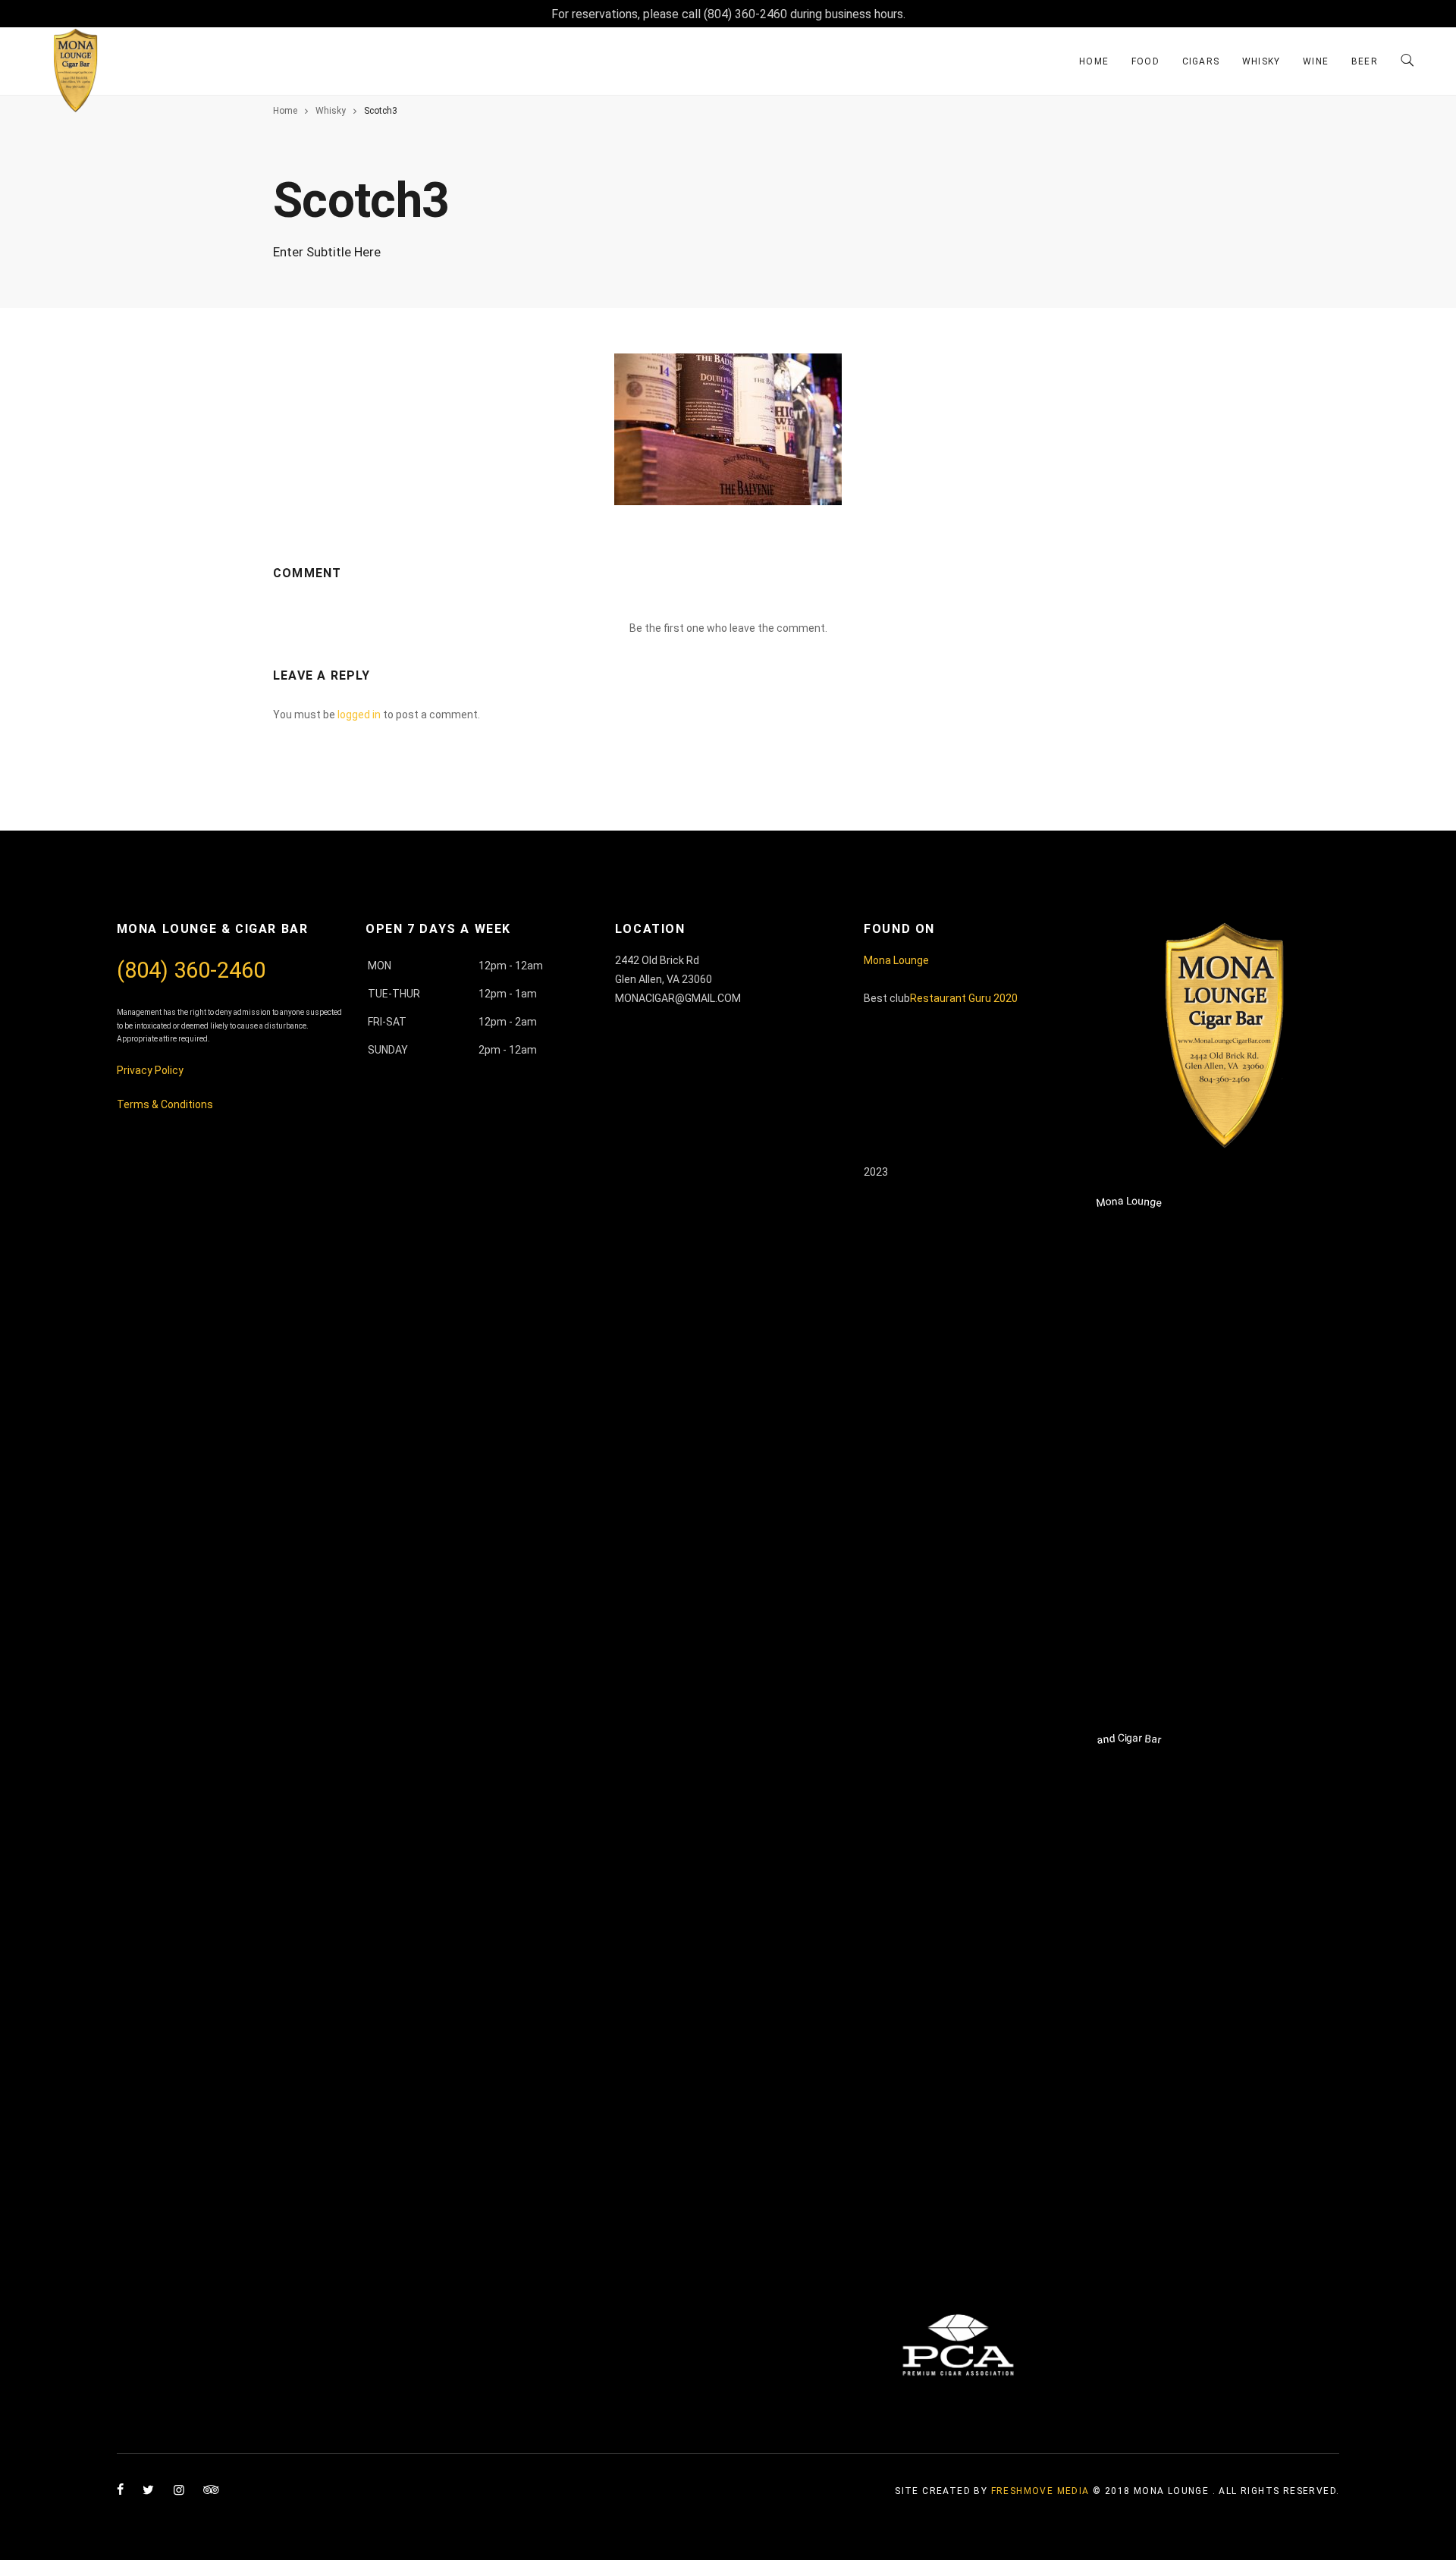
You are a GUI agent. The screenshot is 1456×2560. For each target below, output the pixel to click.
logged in (359, 715)
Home (1094, 61)
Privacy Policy (150, 1070)
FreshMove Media (1040, 2491)
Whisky (1261, 61)
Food (1145, 61)
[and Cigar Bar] (1129, 2246)
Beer (1365, 61)
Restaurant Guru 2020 (964, 998)
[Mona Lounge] (1129, 1709)
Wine (1316, 61)
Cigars (1201, 61)
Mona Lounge (896, 960)
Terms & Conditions (166, 1104)
